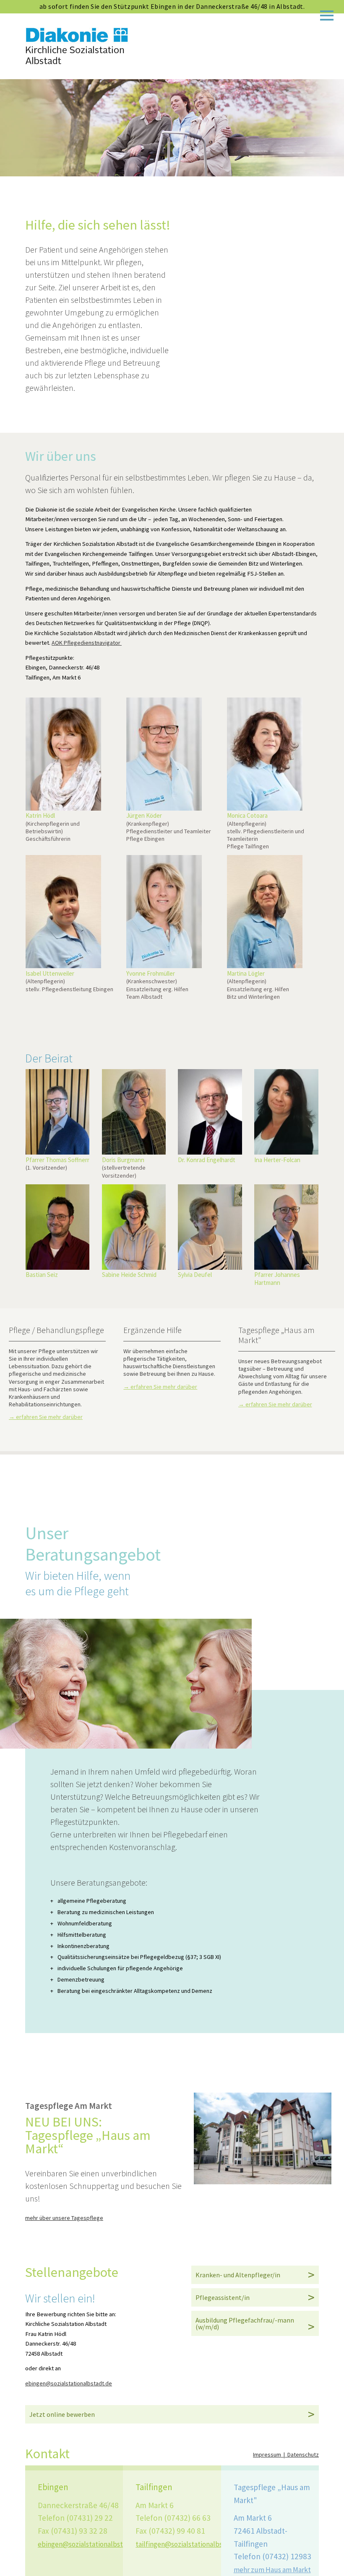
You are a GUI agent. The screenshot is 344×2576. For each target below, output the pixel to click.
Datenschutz (303, 2455)
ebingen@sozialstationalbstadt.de (69, 2383)
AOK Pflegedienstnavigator (87, 643)
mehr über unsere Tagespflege (64, 2218)
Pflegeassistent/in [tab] (223, 2297)
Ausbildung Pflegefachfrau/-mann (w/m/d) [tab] (245, 2323)
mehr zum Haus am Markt (272, 2570)
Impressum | (270, 2455)
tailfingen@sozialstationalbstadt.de (190, 2544)
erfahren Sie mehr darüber (49, 1417)
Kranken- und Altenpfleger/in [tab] (238, 2275)
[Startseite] (78, 62)
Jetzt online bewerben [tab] (62, 2414)
